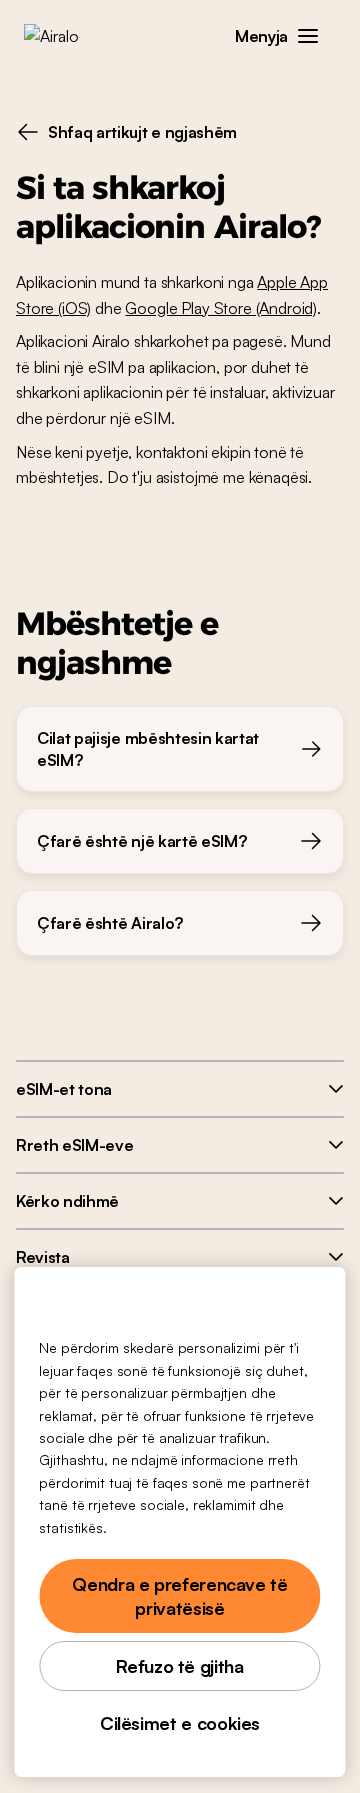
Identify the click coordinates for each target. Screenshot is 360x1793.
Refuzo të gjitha (179, 1666)
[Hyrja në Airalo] (65, 36)
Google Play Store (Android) (221, 308)
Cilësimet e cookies (180, 1723)
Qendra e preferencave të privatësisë (179, 1596)
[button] (308, 36)
